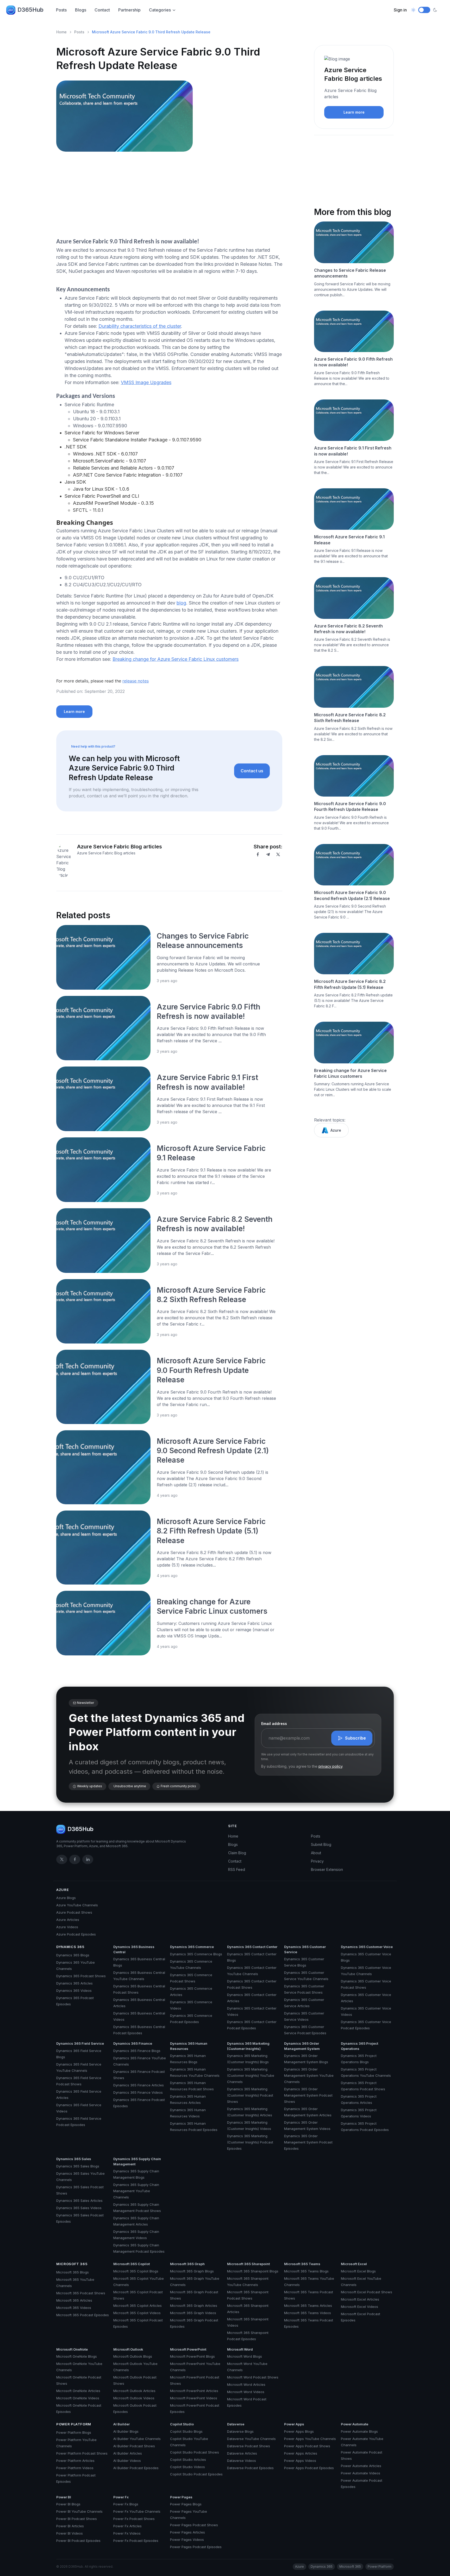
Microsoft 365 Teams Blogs (306, 2271)
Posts (61, 10)
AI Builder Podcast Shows (134, 2446)
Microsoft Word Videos (246, 2392)
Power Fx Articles (127, 2526)
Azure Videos (67, 1927)
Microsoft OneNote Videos (78, 2398)
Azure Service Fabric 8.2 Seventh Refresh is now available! (348, 629)
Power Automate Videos (361, 2473)
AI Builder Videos (127, 2461)
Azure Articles (68, 1920)
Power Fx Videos (127, 2533)
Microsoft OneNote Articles (78, 2391)
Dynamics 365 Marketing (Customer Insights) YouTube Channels (251, 2075)
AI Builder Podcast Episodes (136, 2468)
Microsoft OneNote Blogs (77, 2356)
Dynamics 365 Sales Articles (79, 2201)
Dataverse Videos (242, 2461)
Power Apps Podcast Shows (307, 2446)
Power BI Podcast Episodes (78, 2541)
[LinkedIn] (88, 1859)
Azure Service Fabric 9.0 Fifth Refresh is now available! (353, 362)
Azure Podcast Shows (74, 1912)
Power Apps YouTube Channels (310, 2439)
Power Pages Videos (187, 2540)
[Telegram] (268, 854)
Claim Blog (237, 1853)
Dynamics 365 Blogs (73, 1955)
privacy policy (330, 1766)
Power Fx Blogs (126, 2504)
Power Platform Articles (75, 2461)
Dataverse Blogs (240, 2431)
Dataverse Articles (242, 2453)
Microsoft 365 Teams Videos (308, 2313)
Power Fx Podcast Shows (134, 2519)
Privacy (317, 1861)
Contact (102, 10)
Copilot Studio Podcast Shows (195, 2452)
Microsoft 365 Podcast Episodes (83, 2315)
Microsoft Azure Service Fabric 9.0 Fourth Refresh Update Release (211, 1370)
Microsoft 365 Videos (74, 2308)
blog (181, 603)
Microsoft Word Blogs (245, 2356)
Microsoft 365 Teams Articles (308, 2306)
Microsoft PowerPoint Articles (194, 2391)
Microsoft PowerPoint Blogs (192, 2356)
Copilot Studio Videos (187, 2467)
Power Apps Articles (301, 2453)
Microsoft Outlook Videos (134, 2398)
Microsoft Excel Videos (360, 2307)
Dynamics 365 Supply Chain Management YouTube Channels (136, 2191)
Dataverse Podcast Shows (249, 2446)
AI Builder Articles (128, 2453)
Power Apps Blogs (299, 2431)
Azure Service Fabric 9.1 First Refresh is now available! (353, 451)
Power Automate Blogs (359, 2431)
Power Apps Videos (300, 2461)
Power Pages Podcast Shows (194, 2525)
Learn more (74, 711)
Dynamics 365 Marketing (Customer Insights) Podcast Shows (250, 2095)
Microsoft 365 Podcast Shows (81, 2293)
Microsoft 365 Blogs (73, 2272)
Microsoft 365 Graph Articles (194, 2306)
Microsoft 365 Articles (74, 2300)
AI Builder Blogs (126, 2431)
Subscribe (355, 1738)
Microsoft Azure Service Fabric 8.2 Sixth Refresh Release (350, 718)
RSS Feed (237, 1869)
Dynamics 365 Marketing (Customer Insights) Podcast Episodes (250, 2142)
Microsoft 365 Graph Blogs (192, 2271)
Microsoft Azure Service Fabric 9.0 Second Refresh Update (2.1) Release (213, 1451)
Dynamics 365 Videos (74, 1990)
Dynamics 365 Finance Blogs (137, 2051)
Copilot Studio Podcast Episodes (196, 2474)
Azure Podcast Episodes (76, 1934)
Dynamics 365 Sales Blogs (78, 2166)
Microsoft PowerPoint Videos (194, 2398)
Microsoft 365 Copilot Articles (137, 2306)
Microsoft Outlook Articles (134, 2391)
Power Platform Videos (75, 2468)
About (316, 1853)
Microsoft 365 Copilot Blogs (136, 2271)
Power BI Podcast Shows (77, 2519)
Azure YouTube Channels (77, 1905)
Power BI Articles (70, 2526)
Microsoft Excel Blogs (358, 2271)
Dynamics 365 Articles (74, 1983)
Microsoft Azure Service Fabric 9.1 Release (349, 540)
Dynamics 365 (70, 1947)
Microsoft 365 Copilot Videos (137, 2313)
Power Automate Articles (361, 2466)
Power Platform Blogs (74, 2432)
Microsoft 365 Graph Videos (193, 2313)
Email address (274, 1724)
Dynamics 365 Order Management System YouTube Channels (309, 2075)
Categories (160, 10)
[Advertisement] (169, 196)
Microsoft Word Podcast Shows (253, 2377)
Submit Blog (321, 1844)
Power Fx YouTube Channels (137, 2511)
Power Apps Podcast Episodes (309, 2468)
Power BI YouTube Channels (79, 2511)
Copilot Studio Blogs (186, 2431)
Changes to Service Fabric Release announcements (350, 273)
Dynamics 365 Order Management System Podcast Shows (308, 2095)
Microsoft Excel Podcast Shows (367, 2292)
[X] (278, 854)
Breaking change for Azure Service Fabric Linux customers (176, 659)
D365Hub (30, 10)
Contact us (252, 771)
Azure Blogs (66, 1898)
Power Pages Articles (187, 2532)
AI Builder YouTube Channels (137, 2439)
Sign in (400, 10)
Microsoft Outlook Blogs (133, 2356)
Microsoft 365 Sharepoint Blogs (253, 2271)
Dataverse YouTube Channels (251, 2439)
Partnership (129, 10)
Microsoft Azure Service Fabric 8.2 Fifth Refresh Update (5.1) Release (211, 1531)
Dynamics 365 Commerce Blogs (196, 1954)
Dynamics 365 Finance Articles (139, 2085)
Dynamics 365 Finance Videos (138, 2092)
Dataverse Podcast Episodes (250, 2468)
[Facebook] (258, 854)
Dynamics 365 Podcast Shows (81, 1976)
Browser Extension (327, 1869)
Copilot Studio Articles (188, 2460)
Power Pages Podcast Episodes (196, 2547)
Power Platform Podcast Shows (82, 2453)
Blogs (81, 10)
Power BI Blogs (68, 2504)
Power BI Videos (70, 2533)
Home (61, 32)
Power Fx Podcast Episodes (136, 2541)
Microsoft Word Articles (246, 2384)
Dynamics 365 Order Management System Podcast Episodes (308, 2142)
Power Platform (74, 2424)
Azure (336, 1130)
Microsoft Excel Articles (360, 2299)
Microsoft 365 (72, 2264)
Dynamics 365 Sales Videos (79, 2208)
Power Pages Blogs (186, 2504)
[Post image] (103, 957)
